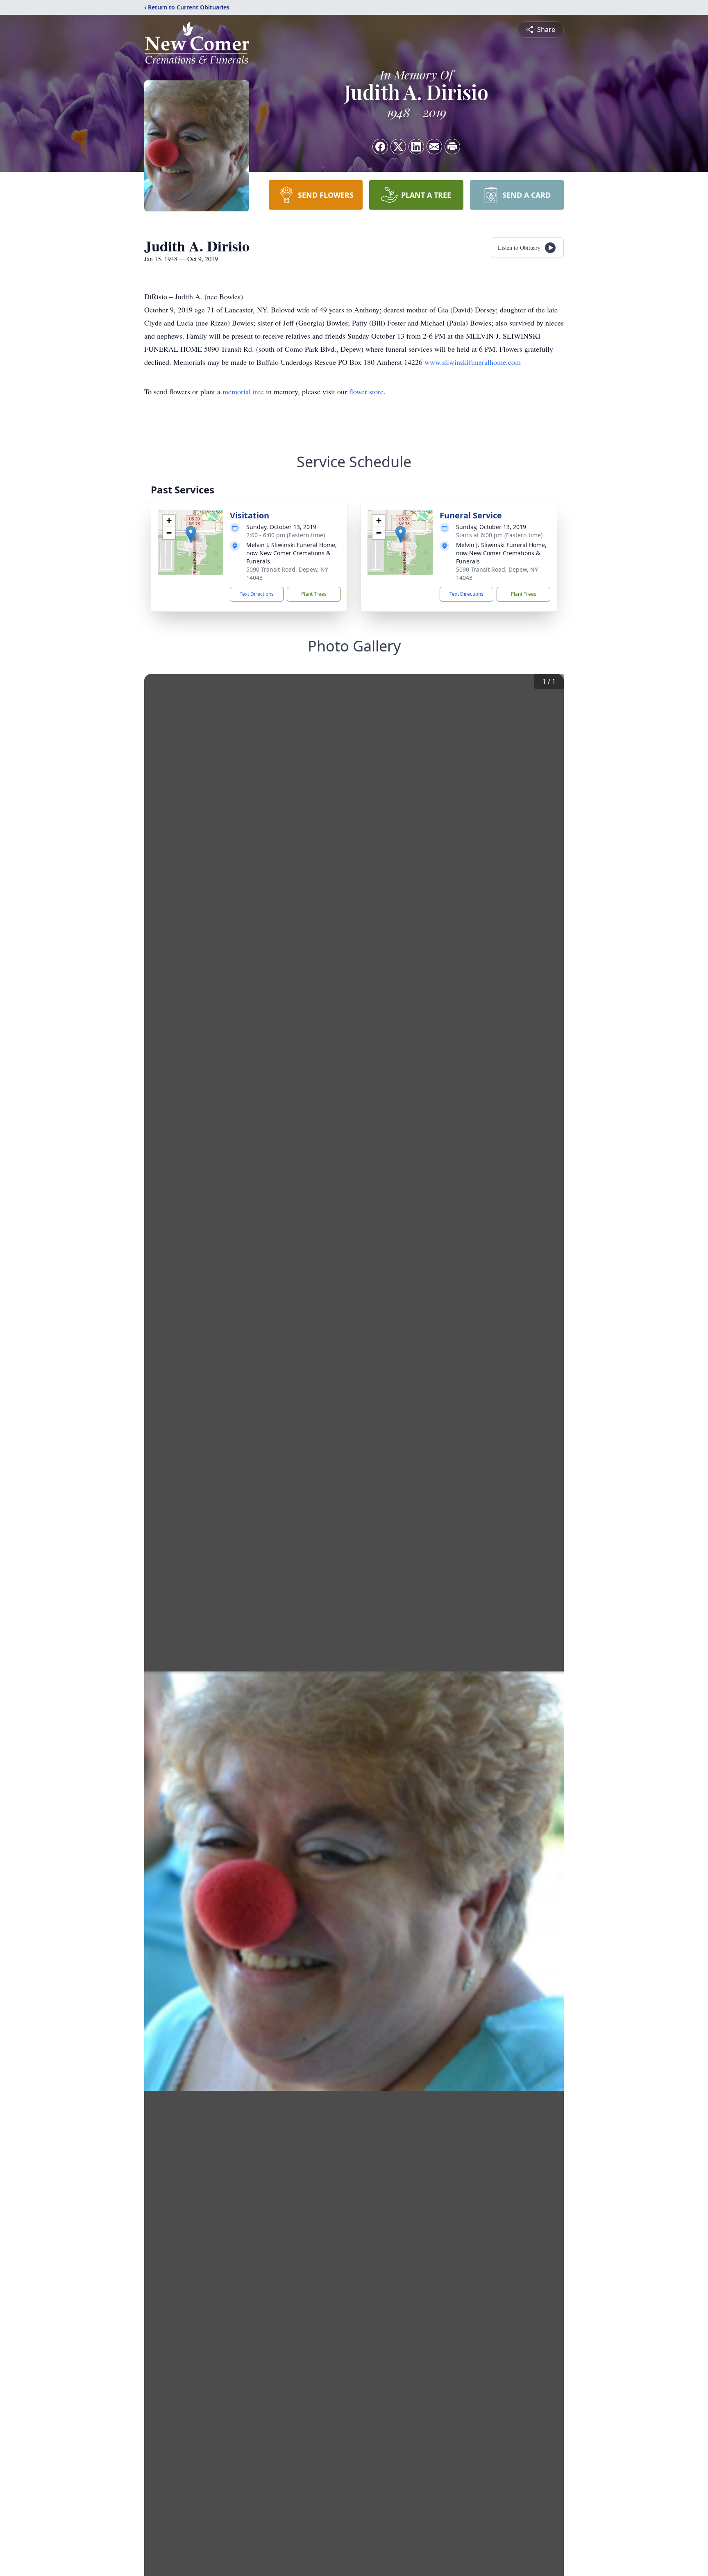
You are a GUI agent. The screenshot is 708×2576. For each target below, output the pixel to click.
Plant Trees (314, 594)
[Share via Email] (434, 147)
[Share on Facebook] (380, 147)
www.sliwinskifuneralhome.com (473, 362)
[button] (191, 534)
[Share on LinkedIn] (416, 147)
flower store (366, 391)
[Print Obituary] (452, 147)
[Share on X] (398, 147)
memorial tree (243, 391)
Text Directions (257, 594)
